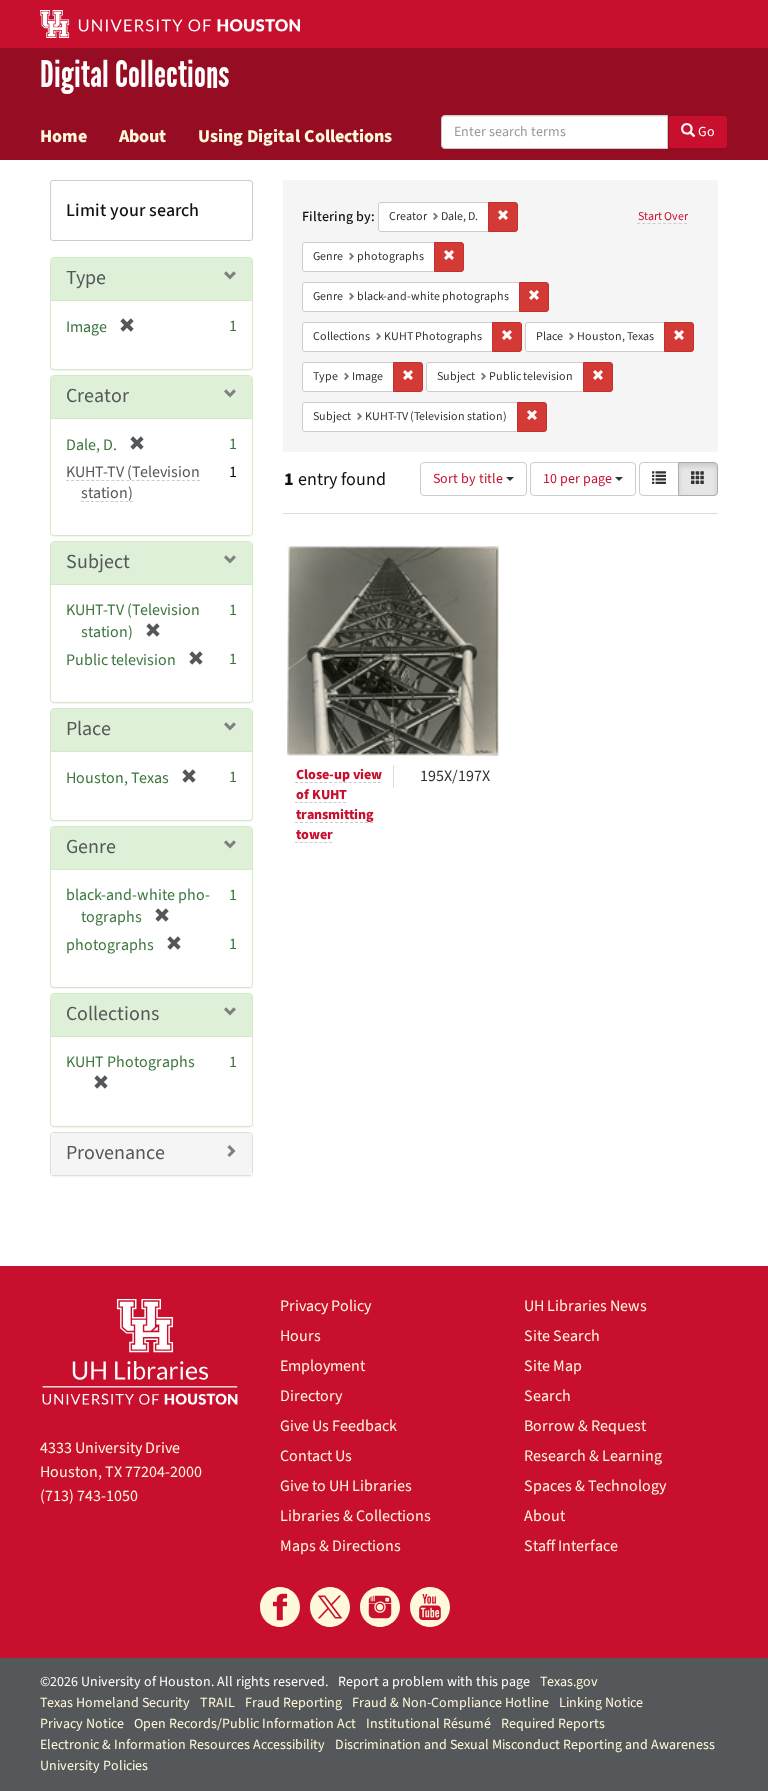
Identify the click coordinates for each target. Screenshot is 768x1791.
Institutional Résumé (428, 1724)
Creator (97, 396)
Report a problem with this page (434, 1682)
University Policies (94, 1766)
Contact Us (316, 1456)
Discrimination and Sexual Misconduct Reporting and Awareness (525, 1745)
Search (547, 1396)
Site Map (553, 1366)
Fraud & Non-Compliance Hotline (450, 1703)
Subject (98, 562)
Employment (322, 1366)
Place (88, 729)
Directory (311, 1396)
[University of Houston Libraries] (140, 1351)
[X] (330, 1607)
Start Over (663, 216)
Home (63, 136)
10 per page (579, 479)
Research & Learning (593, 1456)
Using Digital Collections (295, 136)
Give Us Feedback (338, 1426)
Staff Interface (571, 1546)
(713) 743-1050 (89, 1496)
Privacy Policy (325, 1306)
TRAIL (217, 1703)
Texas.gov (569, 1682)
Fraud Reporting (293, 1703)
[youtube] (430, 1607)
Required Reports (553, 1724)
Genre (91, 847)
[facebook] (280, 1607)
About (142, 136)
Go (705, 132)
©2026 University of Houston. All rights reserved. (184, 1682)
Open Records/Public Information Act (245, 1724)
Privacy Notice (82, 1724)
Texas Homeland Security (115, 1703)
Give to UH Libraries (346, 1486)
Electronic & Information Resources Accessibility (182, 1745)
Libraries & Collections (355, 1516)
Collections (112, 1014)
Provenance (115, 1153)
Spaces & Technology (595, 1486)
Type (86, 278)
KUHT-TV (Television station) (133, 482)
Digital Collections (134, 76)
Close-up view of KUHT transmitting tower (339, 805)
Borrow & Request (585, 1426)
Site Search (562, 1336)
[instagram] (380, 1607)
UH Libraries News (585, 1306)
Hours (300, 1336)
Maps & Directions (340, 1546)
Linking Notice (601, 1703)
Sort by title (469, 479)
